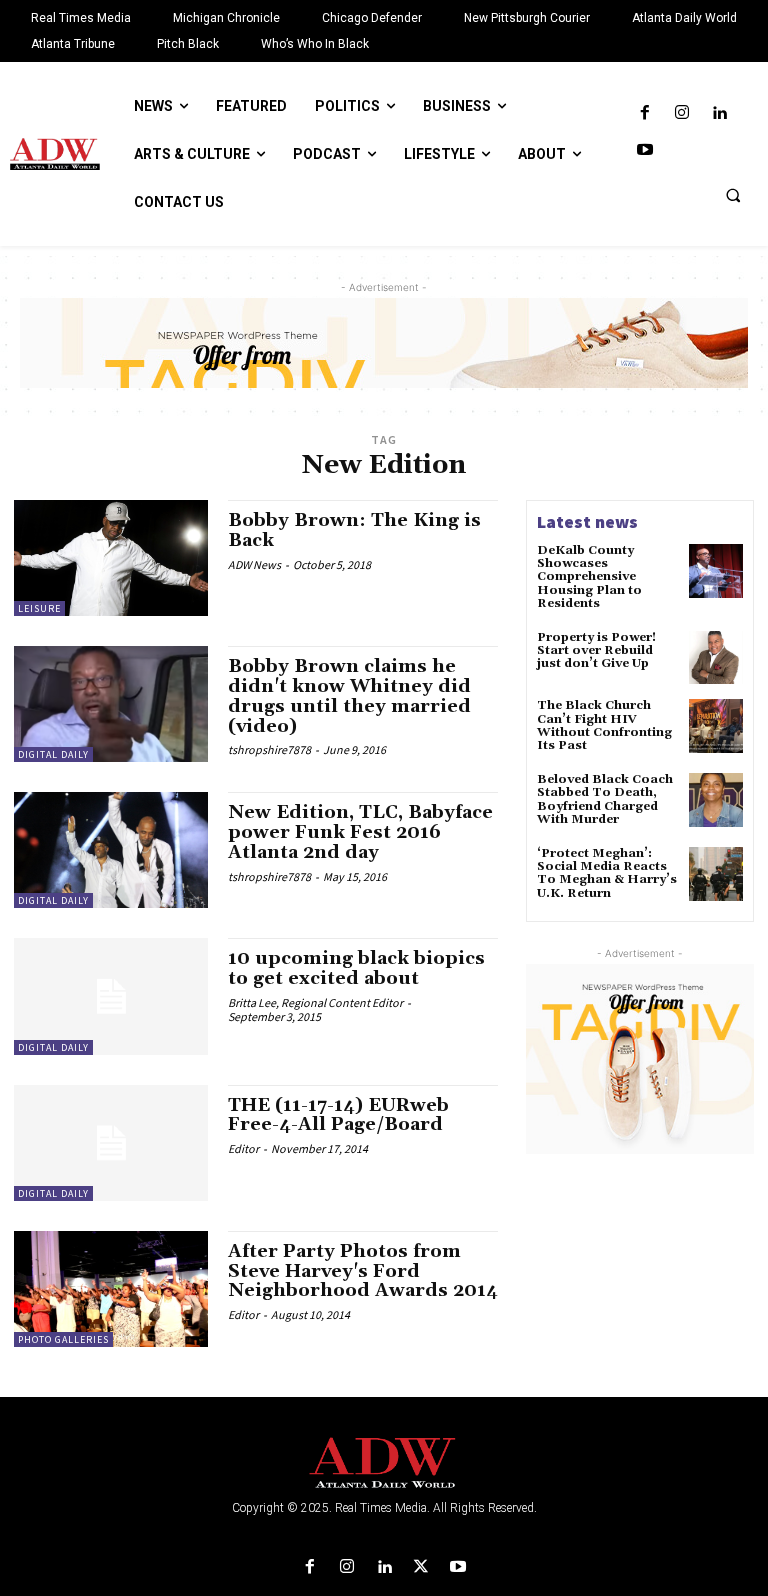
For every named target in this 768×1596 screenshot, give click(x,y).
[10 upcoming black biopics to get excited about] (111, 996)
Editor (243, 1148)
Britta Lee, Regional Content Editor (315, 1002)
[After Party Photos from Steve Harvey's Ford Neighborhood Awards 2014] (111, 1289)
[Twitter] (421, 1567)
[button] (733, 195)
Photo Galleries (63, 1339)
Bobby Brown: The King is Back (354, 530)
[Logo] (384, 1463)
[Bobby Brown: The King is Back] (111, 558)
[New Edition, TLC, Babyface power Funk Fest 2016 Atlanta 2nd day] (111, 850)
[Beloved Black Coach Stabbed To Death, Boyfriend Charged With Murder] (716, 800)
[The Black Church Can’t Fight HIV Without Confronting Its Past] (716, 726)
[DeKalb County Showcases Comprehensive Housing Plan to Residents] (716, 571)
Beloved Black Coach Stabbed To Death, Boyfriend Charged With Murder (605, 799)
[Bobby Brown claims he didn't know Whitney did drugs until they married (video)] (111, 704)
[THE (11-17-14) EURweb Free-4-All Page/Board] (111, 1143)
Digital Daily (53, 754)
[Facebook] (644, 113)
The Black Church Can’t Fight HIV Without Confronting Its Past (604, 725)
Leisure (39, 608)
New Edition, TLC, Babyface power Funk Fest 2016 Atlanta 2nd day (360, 832)
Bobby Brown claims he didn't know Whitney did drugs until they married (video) (349, 696)
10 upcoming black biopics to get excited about (356, 968)
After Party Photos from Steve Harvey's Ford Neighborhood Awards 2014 (363, 1271)
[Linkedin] (719, 113)
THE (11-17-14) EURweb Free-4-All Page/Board (338, 1115)
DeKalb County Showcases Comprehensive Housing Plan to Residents (589, 577)
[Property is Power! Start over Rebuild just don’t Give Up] (716, 658)
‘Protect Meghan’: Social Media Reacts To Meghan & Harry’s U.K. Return (607, 873)
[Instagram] (681, 113)
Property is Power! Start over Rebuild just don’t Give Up (596, 650)
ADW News (254, 564)
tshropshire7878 (269, 749)
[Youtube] (644, 150)
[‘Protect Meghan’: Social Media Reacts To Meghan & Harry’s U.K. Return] (716, 874)
